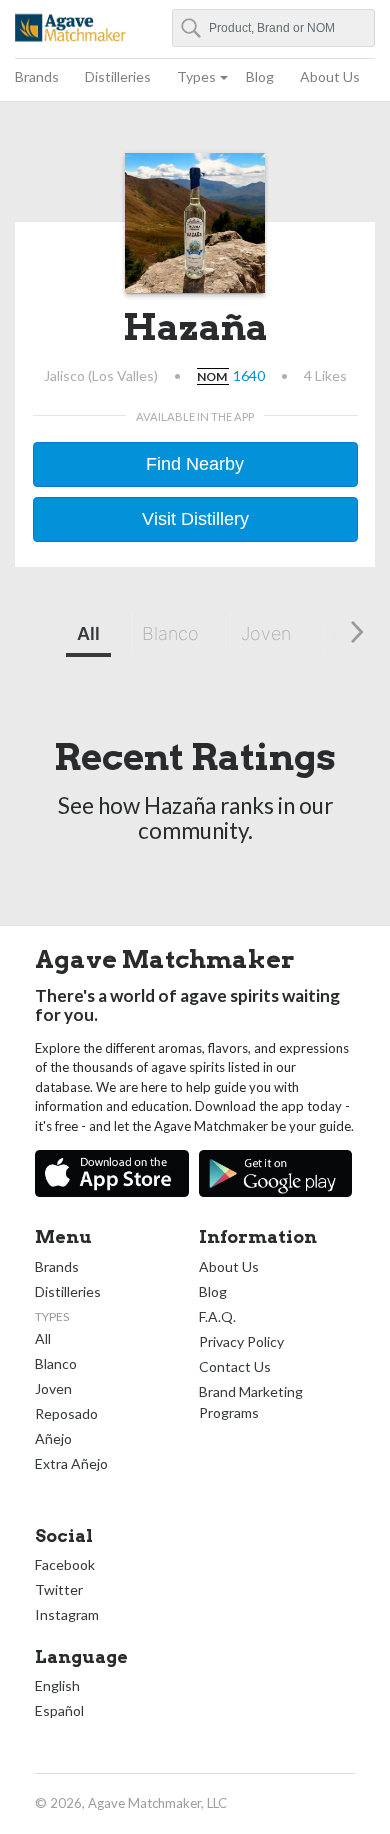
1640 (249, 375)
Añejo (53, 1438)
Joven (266, 633)
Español (59, 1710)
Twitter (59, 1589)
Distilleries (118, 76)
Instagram (67, 1614)
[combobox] (274, 28)
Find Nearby (195, 464)
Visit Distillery (195, 519)
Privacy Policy (241, 1341)
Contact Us (235, 1366)
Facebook (65, 1564)
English (57, 1685)
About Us (330, 76)
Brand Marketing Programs (251, 1402)
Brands (37, 76)
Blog (260, 76)
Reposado (66, 1413)
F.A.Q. (217, 1316)
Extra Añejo (71, 1463)
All (88, 633)
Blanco (170, 633)
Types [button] (196, 76)
